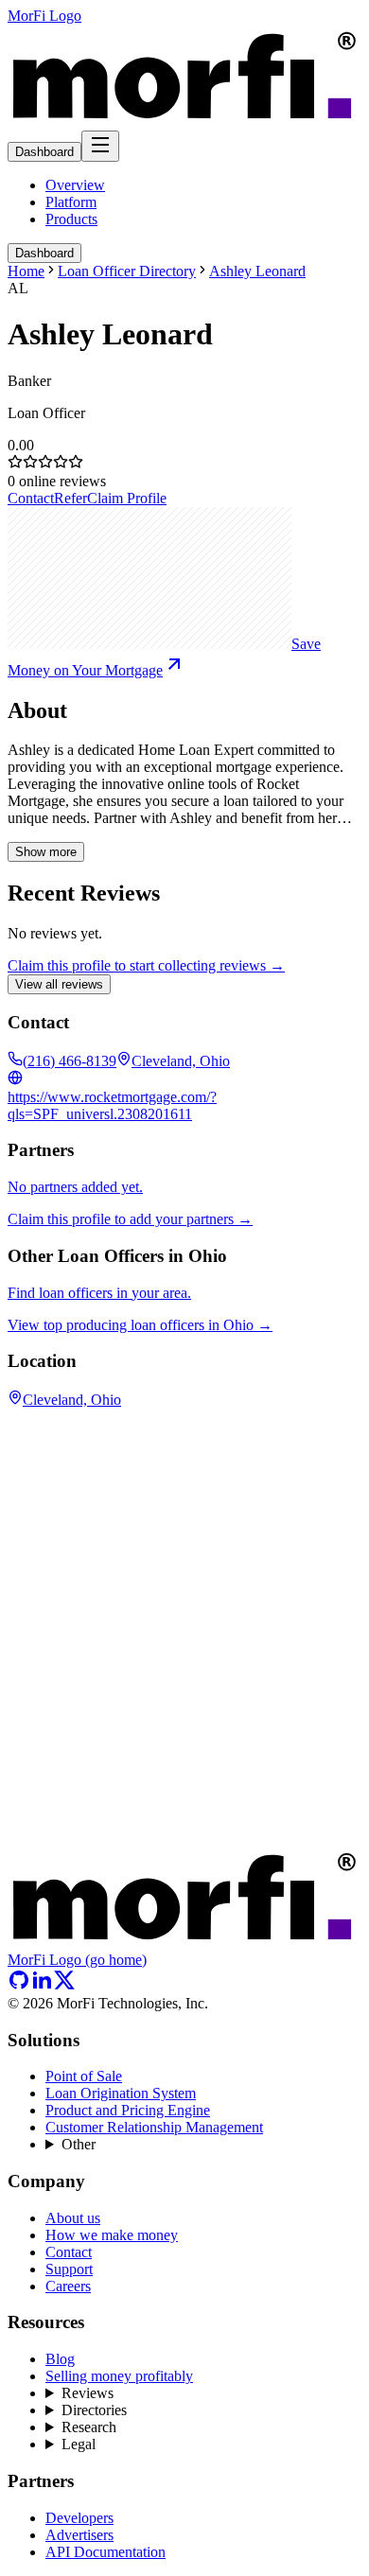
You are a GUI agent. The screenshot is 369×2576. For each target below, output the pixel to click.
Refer (70, 498)
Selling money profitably (119, 2376)
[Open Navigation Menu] (100, 146)
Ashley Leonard (257, 271)
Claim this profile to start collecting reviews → (146, 965)
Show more (46, 852)
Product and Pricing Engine (128, 2110)
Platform (71, 202)
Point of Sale (84, 2076)
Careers (68, 2286)
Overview (75, 185)
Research (89, 2427)
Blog (60, 2359)
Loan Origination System (121, 2093)
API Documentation (105, 2552)
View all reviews (59, 984)
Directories (94, 2410)
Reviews (88, 2393)
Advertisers (79, 2535)
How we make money (112, 2235)
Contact (31, 498)
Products (71, 219)
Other (79, 2144)
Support (69, 2269)
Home (26, 271)
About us (73, 2218)
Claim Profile (127, 498)
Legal (79, 2444)
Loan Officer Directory (127, 271)
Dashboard (44, 152)
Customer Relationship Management (154, 2127)
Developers (79, 2518)
